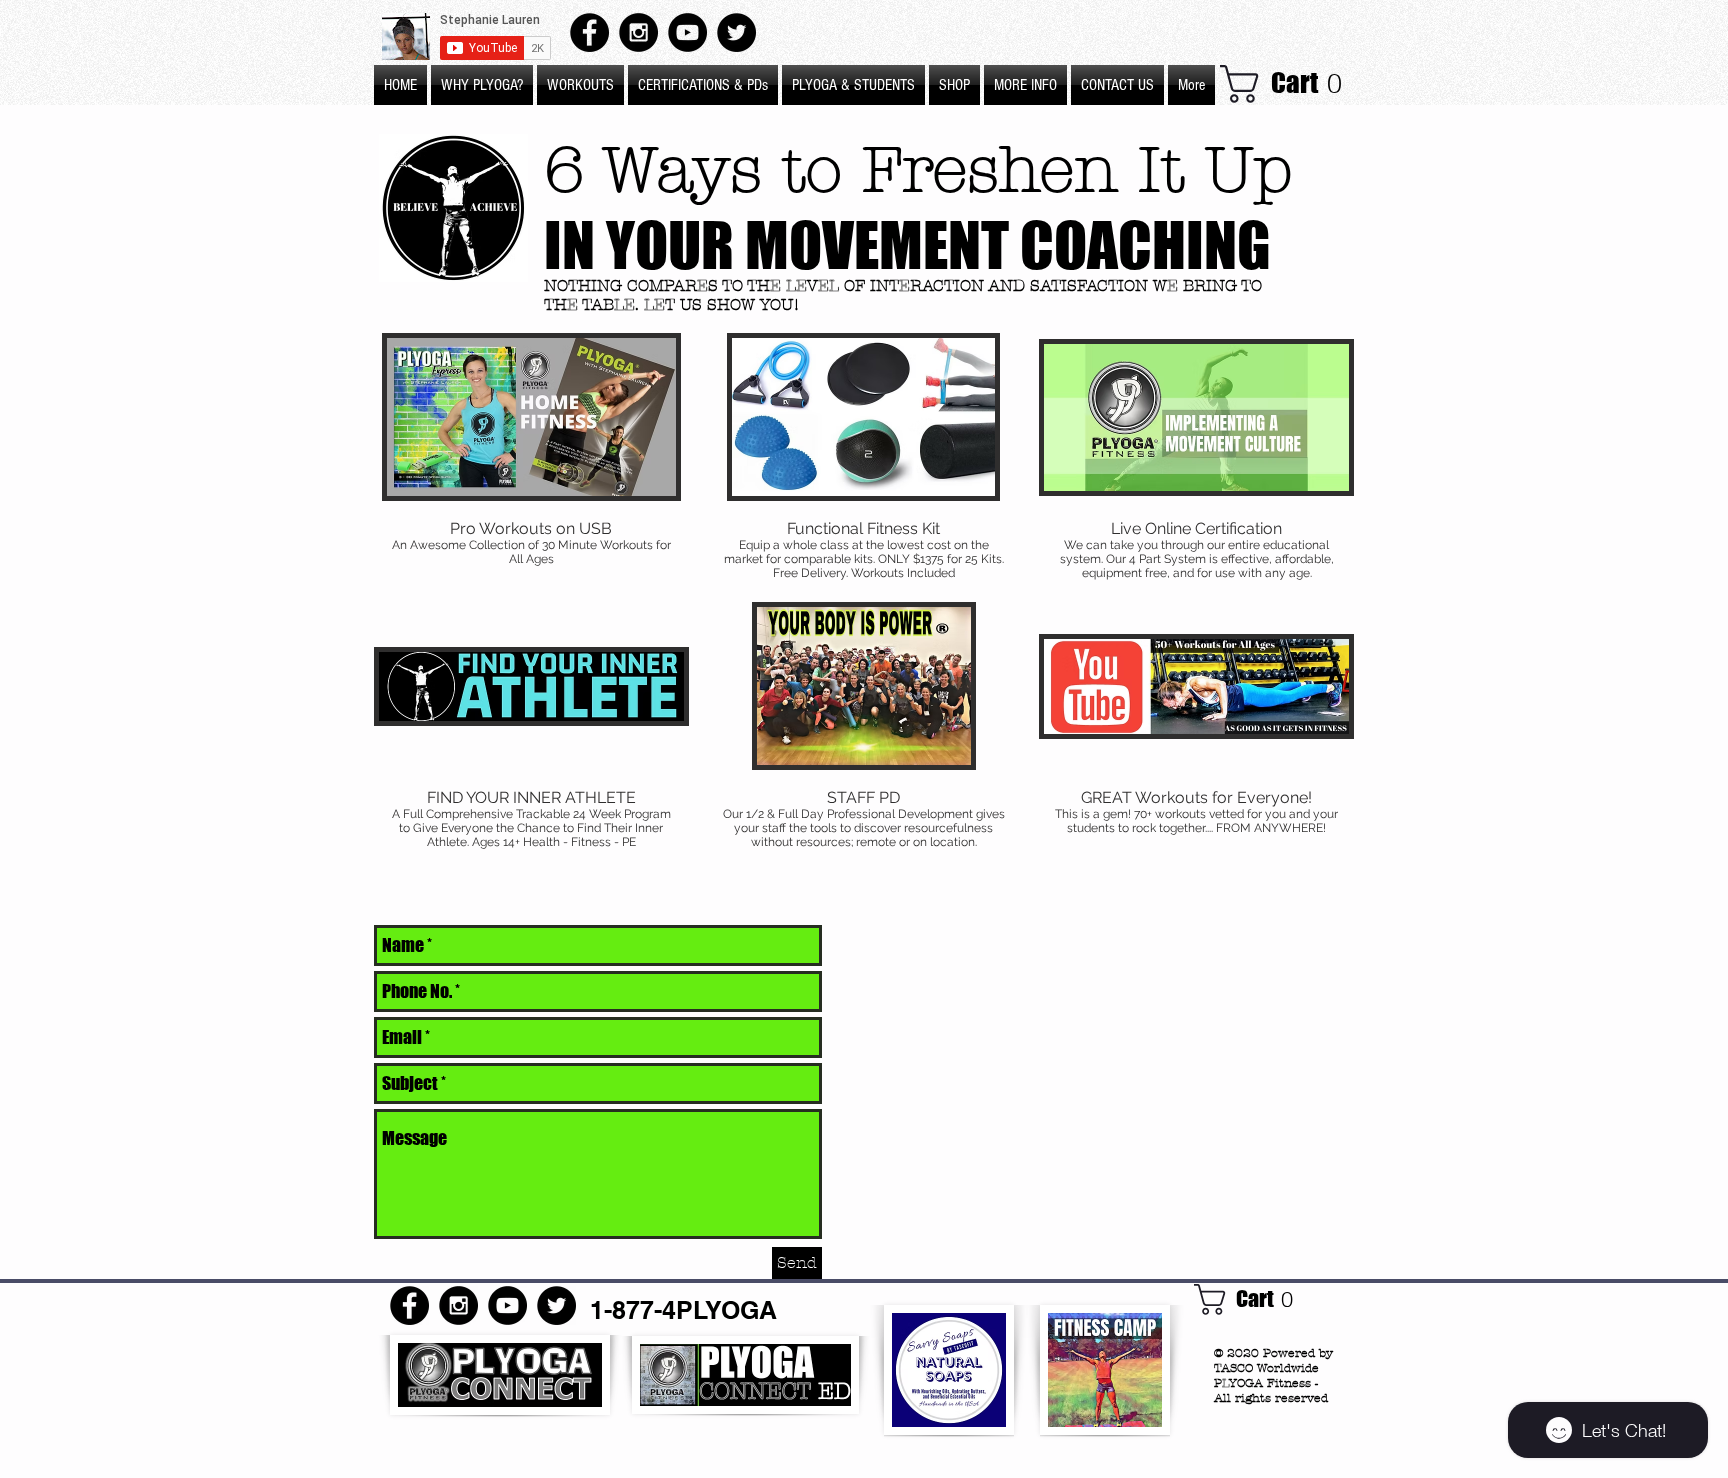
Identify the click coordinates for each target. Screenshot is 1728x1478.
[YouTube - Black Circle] (687, 32)
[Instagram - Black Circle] (638, 32)
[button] (1025, 85)
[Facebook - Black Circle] (589, 32)
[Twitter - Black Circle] (736, 32)
